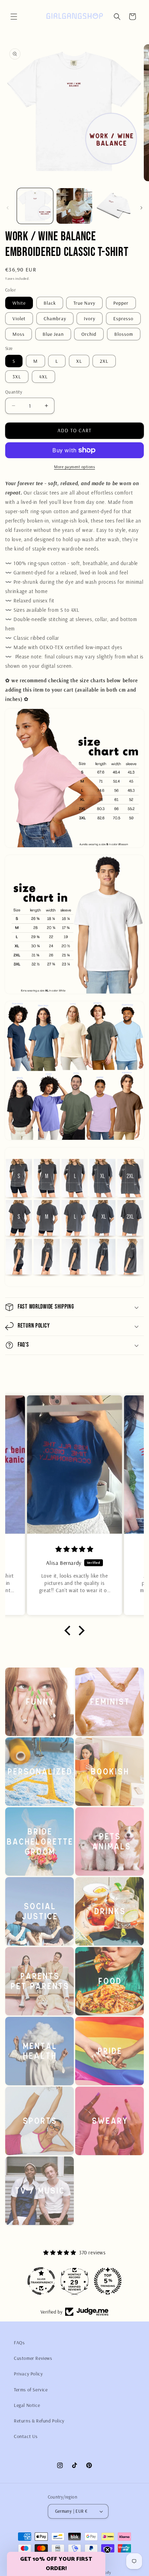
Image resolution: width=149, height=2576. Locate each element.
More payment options (74, 467)
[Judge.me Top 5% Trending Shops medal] (74, 2281)
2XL (104, 361)
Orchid (89, 334)
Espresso (123, 318)
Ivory (90, 318)
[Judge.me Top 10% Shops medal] (108, 2281)
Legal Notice (27, 2405)
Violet (19, 318)
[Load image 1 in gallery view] (35, 206)
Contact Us (26, 2436)
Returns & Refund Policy (39, 2421)
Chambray (55, 318)
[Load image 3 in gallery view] (114, 206)
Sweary (105, 2164)
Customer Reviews (33, 2358)
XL (79, 361)
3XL (17, 377)
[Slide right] (141, 208)
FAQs (19, 2343)
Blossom (124, 334)
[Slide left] (8, 208)
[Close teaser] (107, 2550)
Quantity (14, 392)
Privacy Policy (28, 2374)
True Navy (84, 303)
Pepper (121, 303)
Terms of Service (31, 2390)
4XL (43, 377)
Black (50, 303)
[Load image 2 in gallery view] (74, 206)
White (19, 303)
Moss (19, 334)
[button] (14, 17)
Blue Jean (53, 334)
